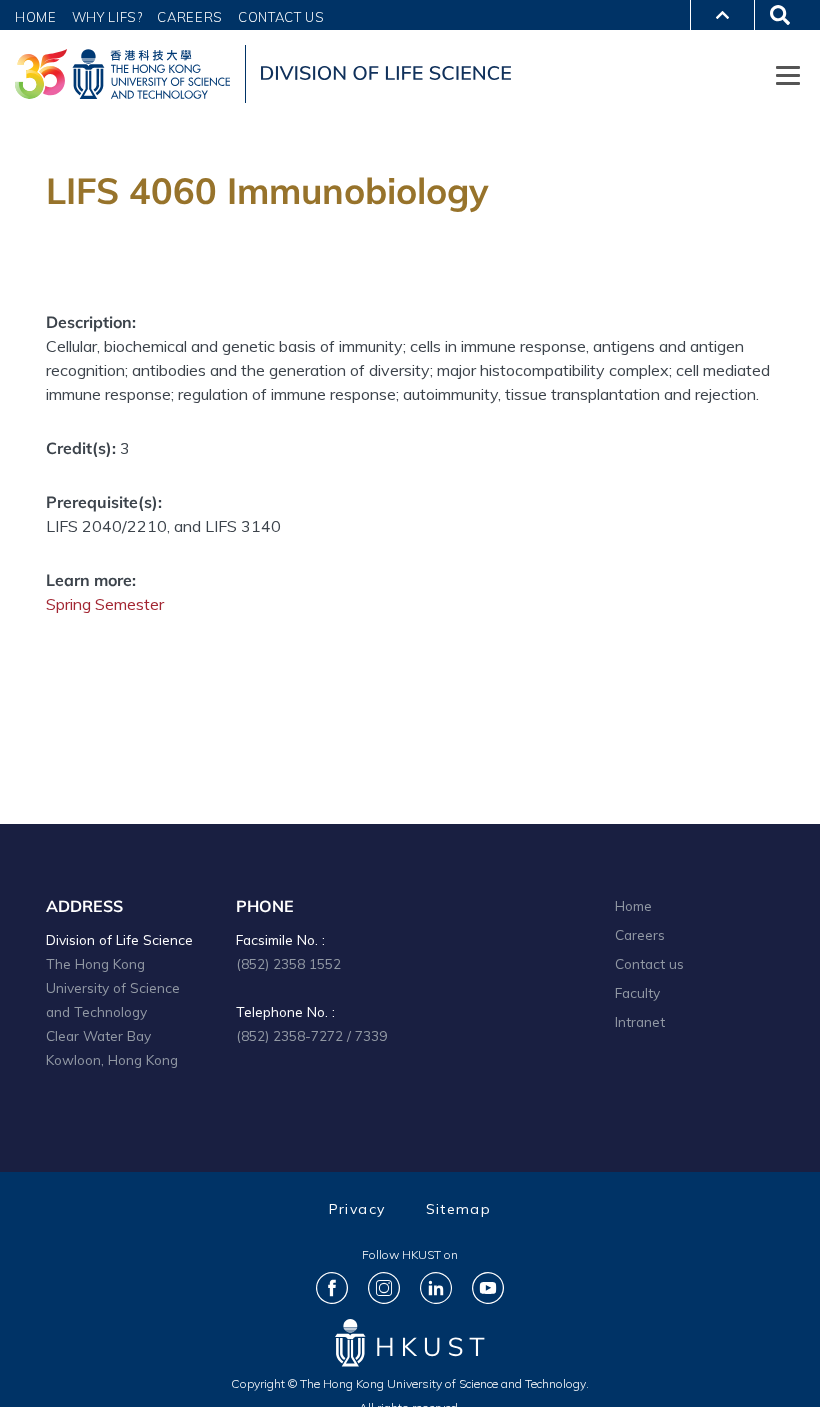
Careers (190, 17)
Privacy (357, 1209)
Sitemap (459, 1209)
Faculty (637, 992)
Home (36, 17)
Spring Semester (105, 604)
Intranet (640, 1021)
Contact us (649, 963)
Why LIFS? (107, 17)
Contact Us (281, 17)
